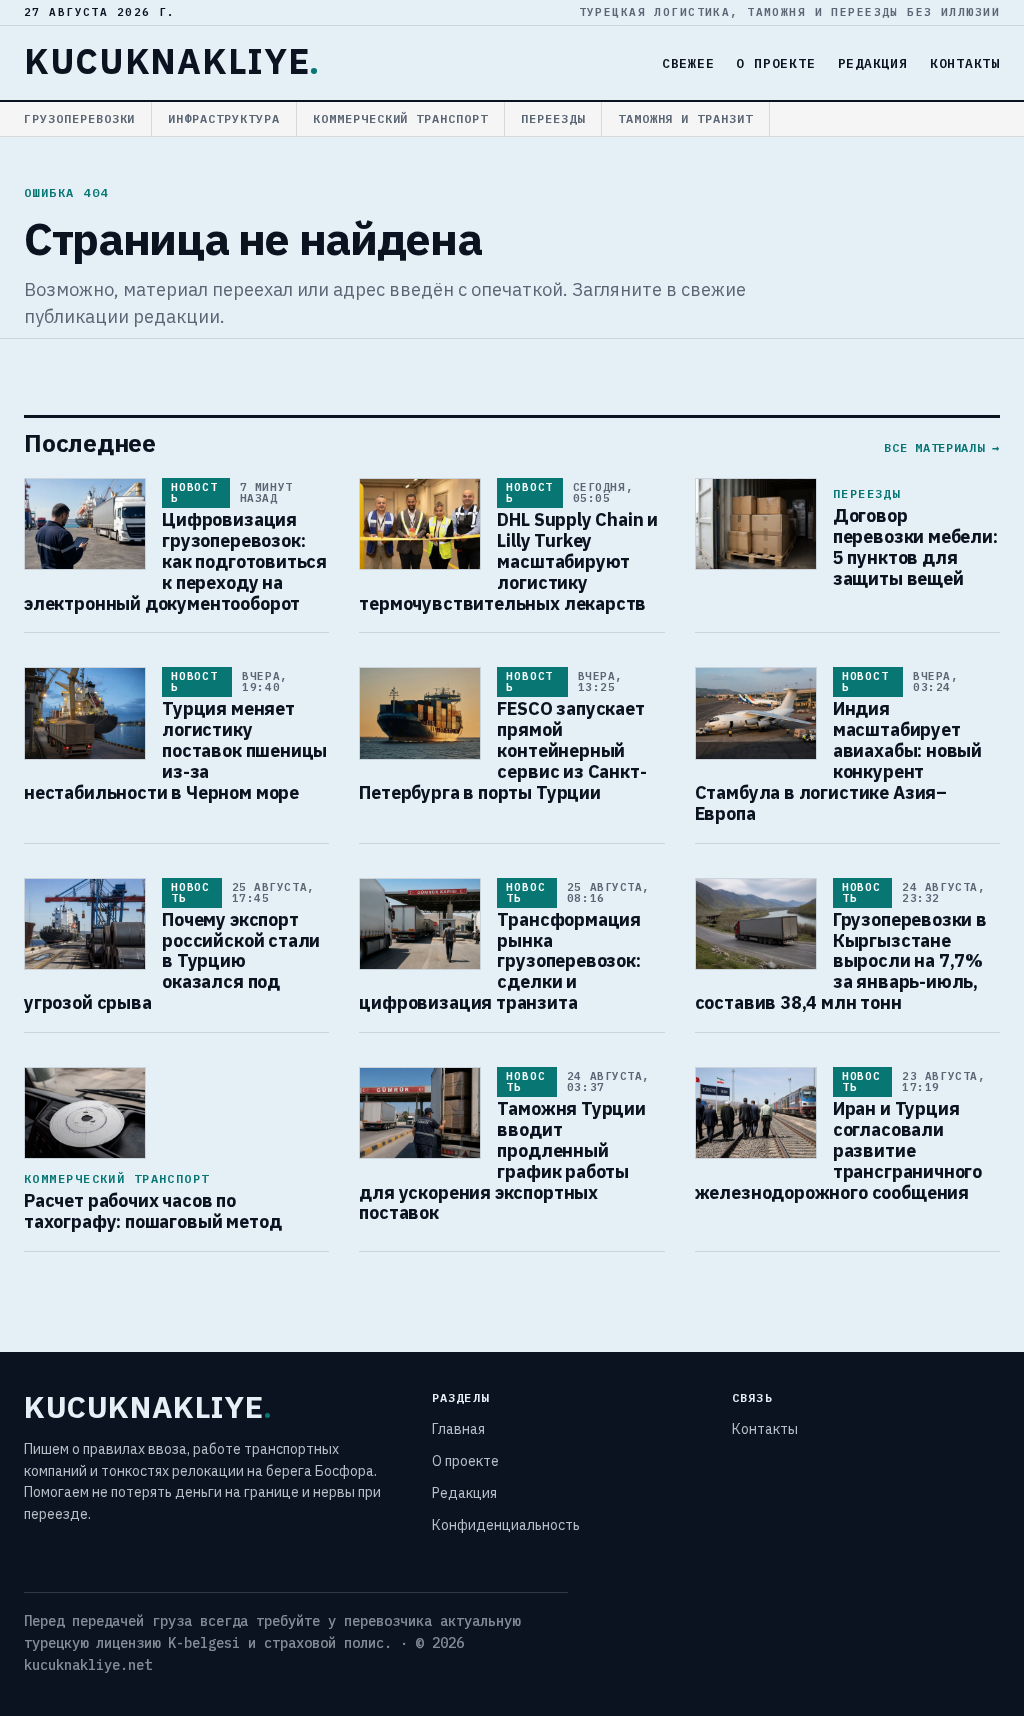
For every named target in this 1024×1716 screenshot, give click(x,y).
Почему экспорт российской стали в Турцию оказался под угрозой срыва (172, 961)
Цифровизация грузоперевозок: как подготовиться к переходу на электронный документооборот (175, 561)
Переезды (553, 118)
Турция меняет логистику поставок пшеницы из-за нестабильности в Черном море (175, 750)
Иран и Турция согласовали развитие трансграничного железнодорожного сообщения (838, 1150)
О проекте (775, 63)
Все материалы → (942, 448)
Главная (458, 1429)
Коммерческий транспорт (400, 118)
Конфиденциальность (506, 1525)
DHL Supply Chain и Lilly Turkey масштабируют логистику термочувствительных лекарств (508, 561)
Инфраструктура (223, 118)
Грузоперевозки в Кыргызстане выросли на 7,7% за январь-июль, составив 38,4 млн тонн (841, 961)
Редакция (873, 63)
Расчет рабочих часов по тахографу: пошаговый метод (152, 1211)
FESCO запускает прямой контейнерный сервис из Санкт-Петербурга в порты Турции (502, 750)
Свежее (688, 63)
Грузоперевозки (79, 118)
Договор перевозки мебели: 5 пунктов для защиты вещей (915, 547)
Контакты (965, 63)
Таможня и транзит (685, 118)
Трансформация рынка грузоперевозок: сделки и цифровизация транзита (500, 961)
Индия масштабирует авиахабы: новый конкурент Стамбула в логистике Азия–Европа (838, 760)
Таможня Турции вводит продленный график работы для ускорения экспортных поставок (502, 1160)
